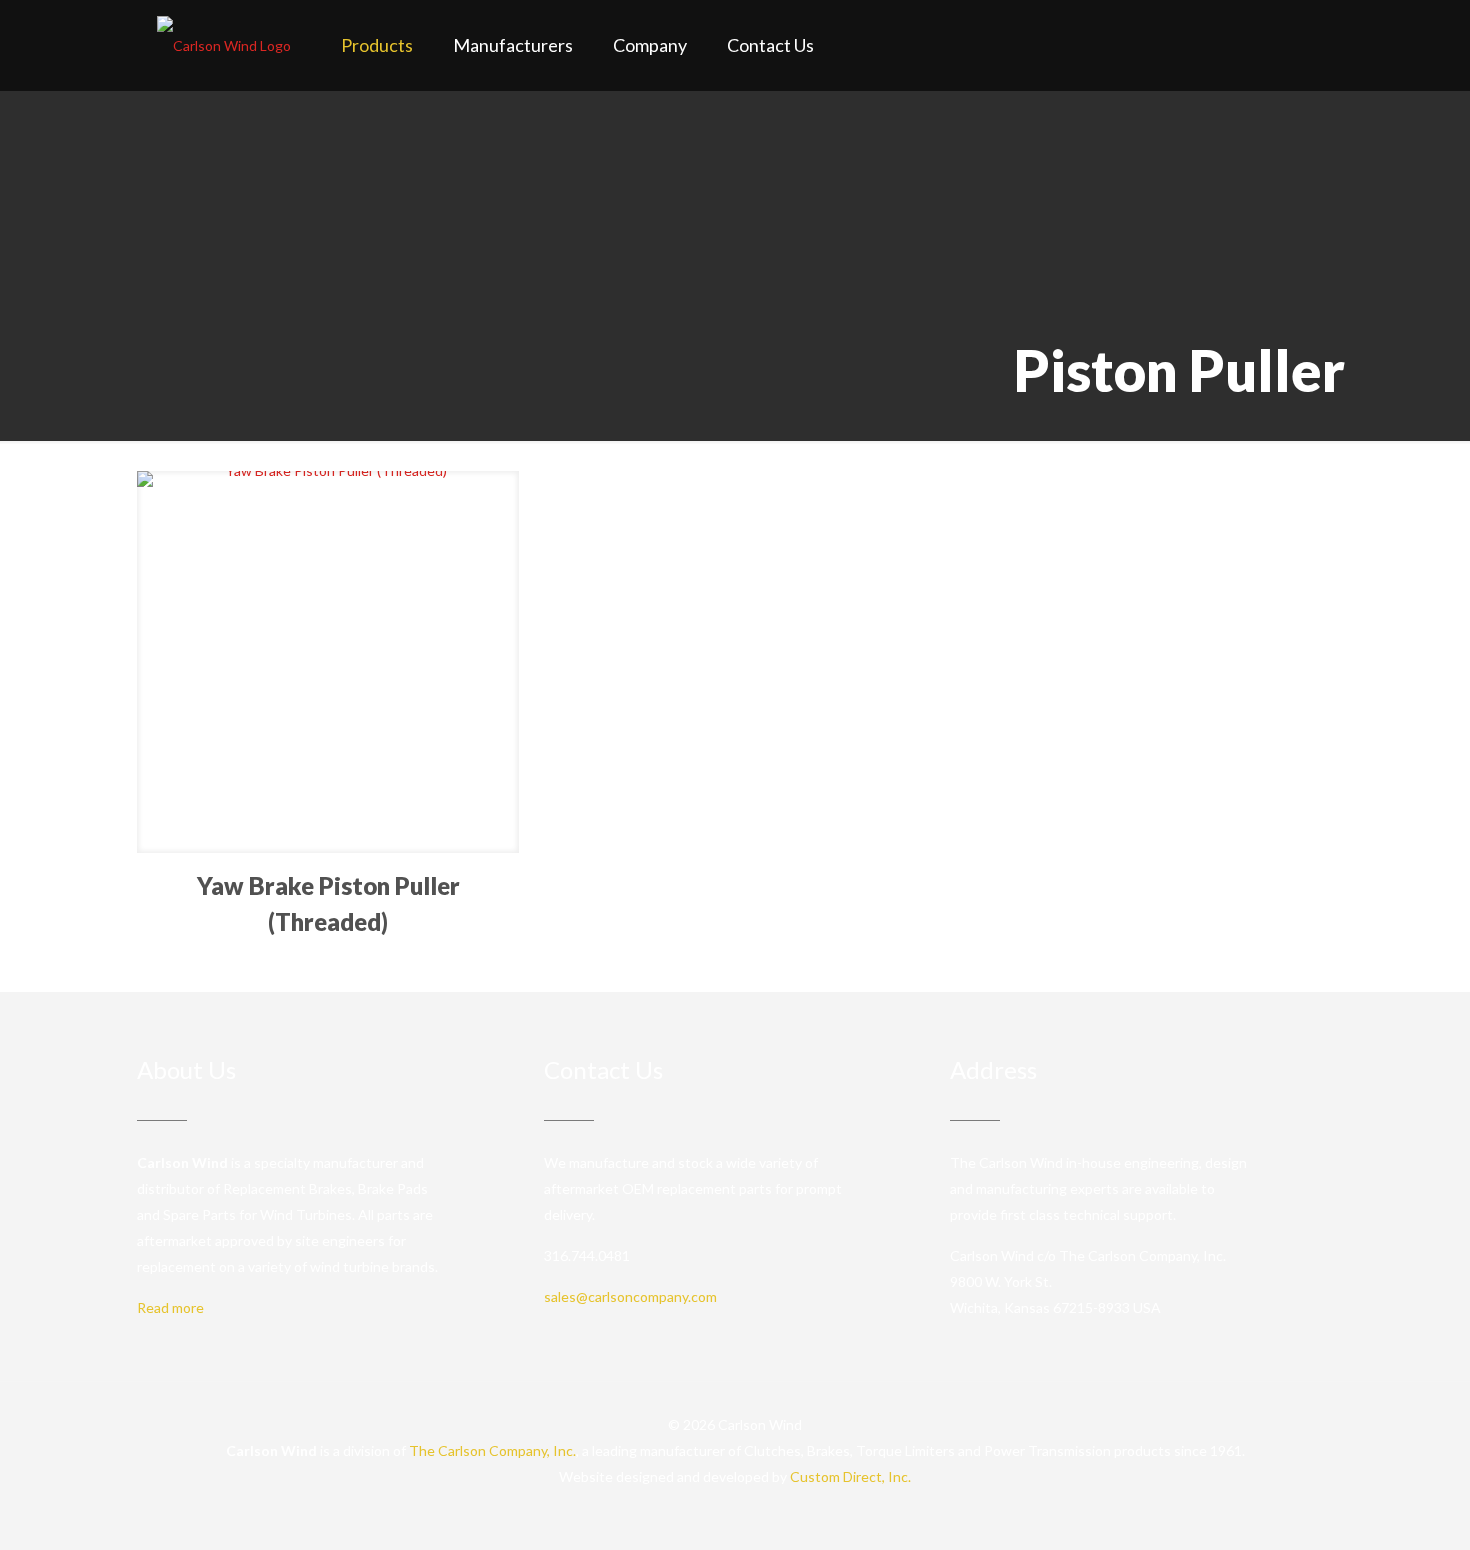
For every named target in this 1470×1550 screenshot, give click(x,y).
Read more (170, 1307)
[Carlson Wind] (224, 45)
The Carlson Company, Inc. (492, 1450)
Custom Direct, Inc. (850, 1476)
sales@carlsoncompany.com (630, 1296)
